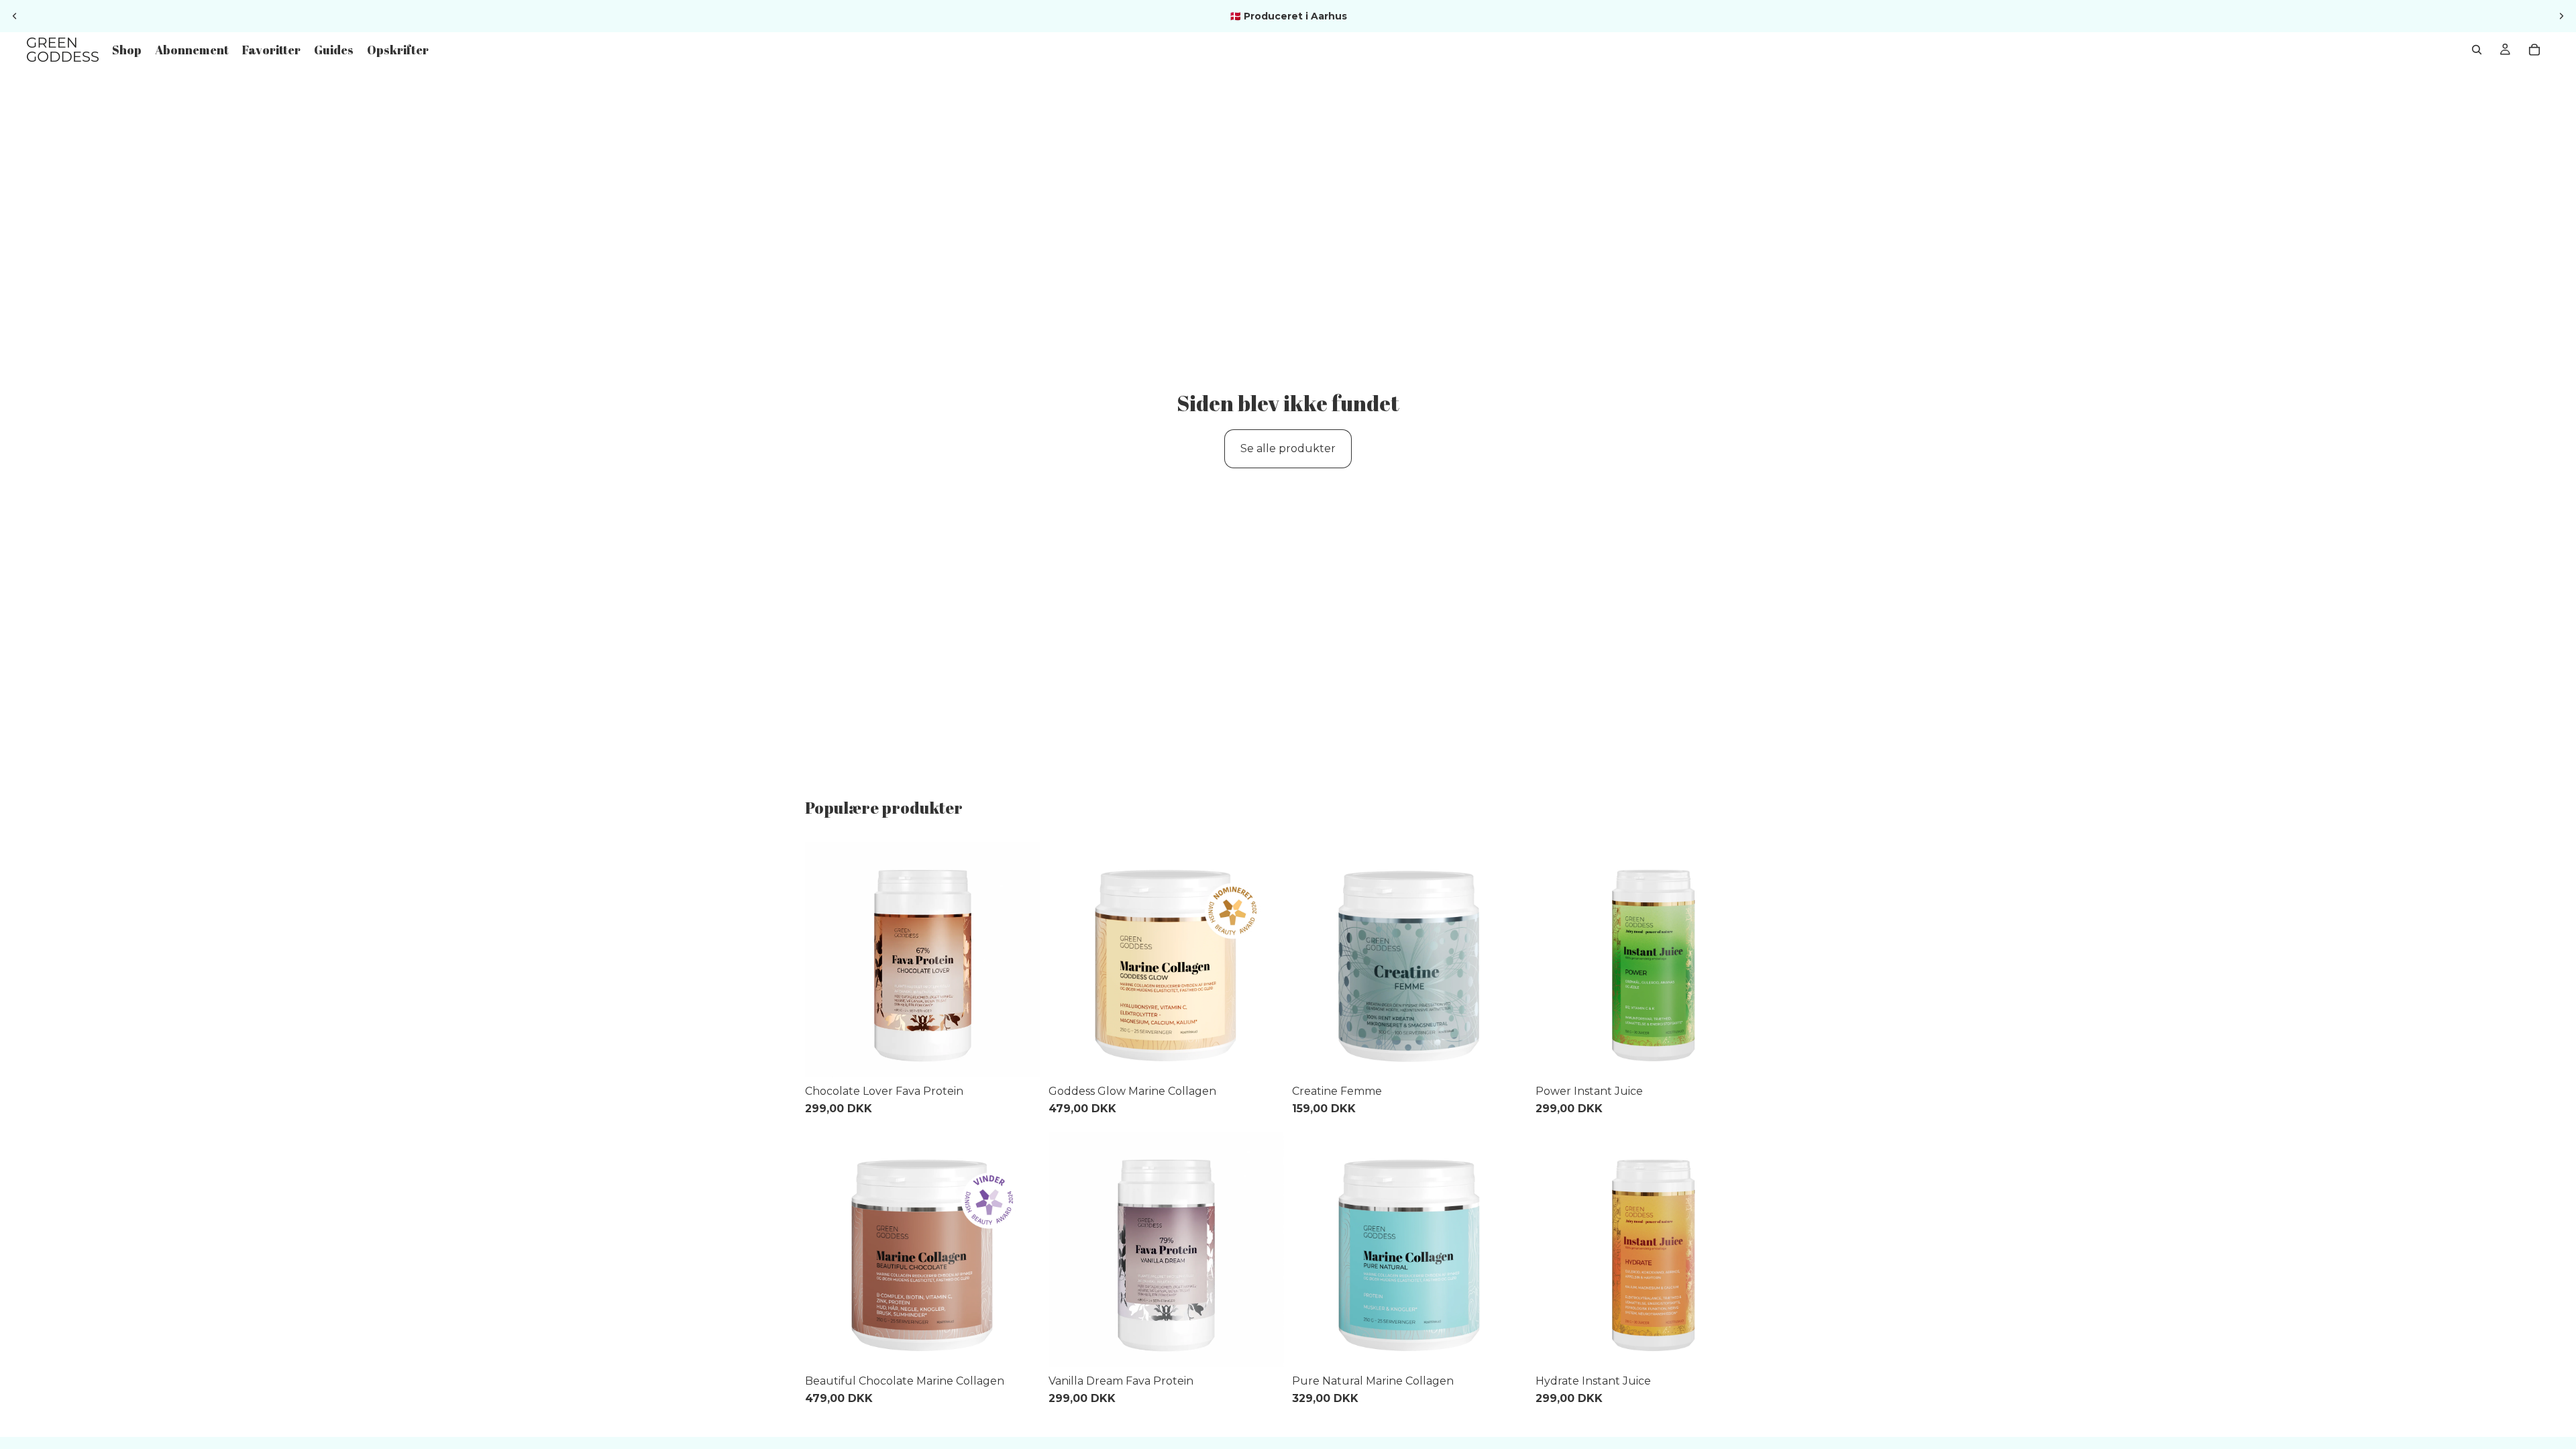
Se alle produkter (1288, 448)
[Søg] (2477, 50)
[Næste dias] (2561, 16)
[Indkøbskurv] (2534, 50)
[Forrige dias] (15, 16)
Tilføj (1031, 1056)
